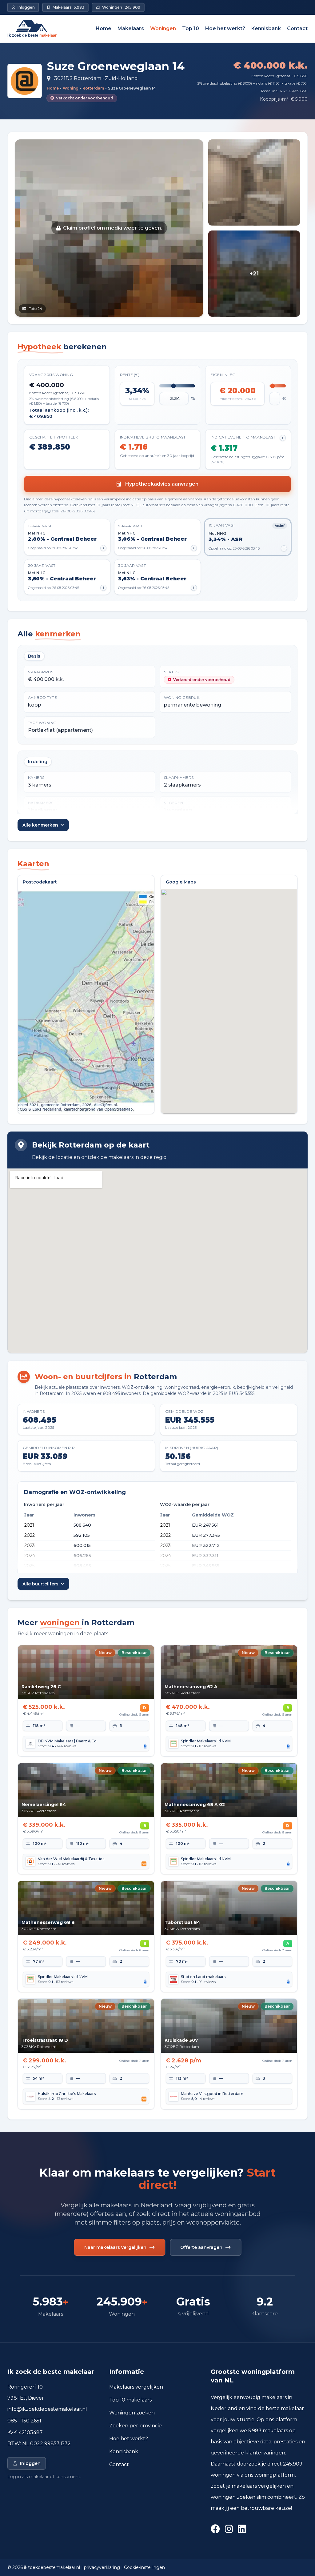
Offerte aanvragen (201, 2247)
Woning (71, 88)
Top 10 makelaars (130, 2400)
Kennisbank (266, 28)
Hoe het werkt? (225, 28)
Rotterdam (93, 88)
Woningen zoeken (132, 2413)
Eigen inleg (223, 375)
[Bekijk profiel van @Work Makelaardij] (25, 81)
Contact (297, 28)
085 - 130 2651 (24, 2421)
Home (104, 28)
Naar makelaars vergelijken (115, 2247)
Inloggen (30, 2463)
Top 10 (191, 28)
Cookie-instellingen (144, 2567)
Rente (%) (130, 375)
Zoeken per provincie (136, 2426)
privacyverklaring (102, 2567)
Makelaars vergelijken (136, 2387)
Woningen (163, 28)
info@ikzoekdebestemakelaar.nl (47, 2409)
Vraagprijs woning (51, 375)
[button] (109, 228)
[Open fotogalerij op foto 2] (254, 182)
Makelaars (131, 28)
